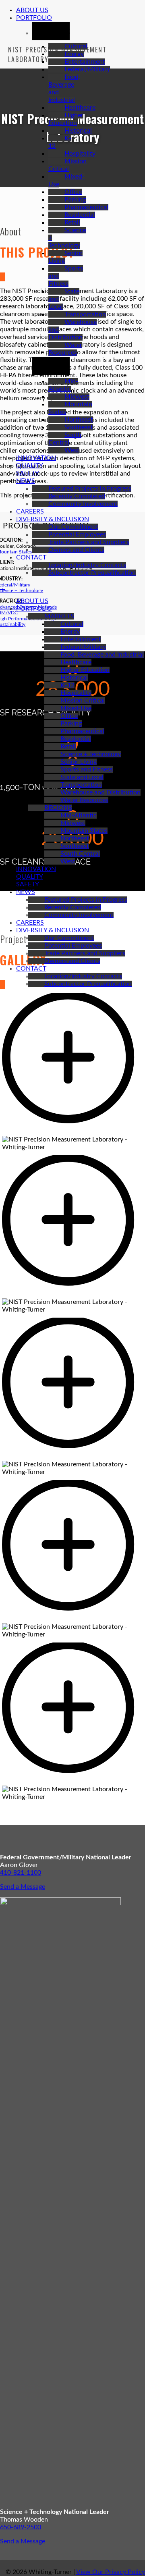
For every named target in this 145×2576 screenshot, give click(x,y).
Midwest (77, 397)
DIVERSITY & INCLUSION (53, 519)
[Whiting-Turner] (2, 587)
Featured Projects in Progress (90, 489)
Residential (80, 215)
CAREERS (30, 511)
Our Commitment (73, 527)
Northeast (79, 420)
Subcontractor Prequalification (92, 573)
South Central (80, 854)
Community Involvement (83, 504)
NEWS (26, 481)
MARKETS (59, 616)
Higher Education (85, 670)
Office (73, 192)
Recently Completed (77, 496)
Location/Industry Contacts (87, 565)
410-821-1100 (21, 1873)
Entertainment (85, 62)
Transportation (85, 314)
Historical (78, 131)
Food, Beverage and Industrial (102, 655)
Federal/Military (87, 69)
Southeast (79, 427)
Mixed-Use (76, 708)
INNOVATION (36, 458)
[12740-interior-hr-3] (72, 1132)
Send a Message (23, 1887)
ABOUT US (32, 10)
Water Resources (84, 800)
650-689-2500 (21, 2527)
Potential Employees (77, 534)
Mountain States (84, 831)
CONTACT (31, 557)
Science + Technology (91, 754)
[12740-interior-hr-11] (72, 1457)
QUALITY (30, 466)
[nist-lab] (72, 1782)
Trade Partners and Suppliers (89, 542)
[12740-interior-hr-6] (72, 1294)
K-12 (67, 685)
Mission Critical (83, 701)
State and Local (82, 777)
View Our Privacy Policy (111, 2572)
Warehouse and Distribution (100, 792)
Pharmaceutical (86, 207)
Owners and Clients (76, 550)
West (72, 450)
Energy (74, 54)
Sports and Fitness (87, 769)
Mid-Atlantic (79, 815)
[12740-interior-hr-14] (72, 1619)
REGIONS (58, 808)
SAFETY (28, 473)
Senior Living (79, 762)
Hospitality (80, 154)
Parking (75, 200)
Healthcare (80, 108)
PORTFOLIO (34, 18)
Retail (72, 222)
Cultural (76, 46)
